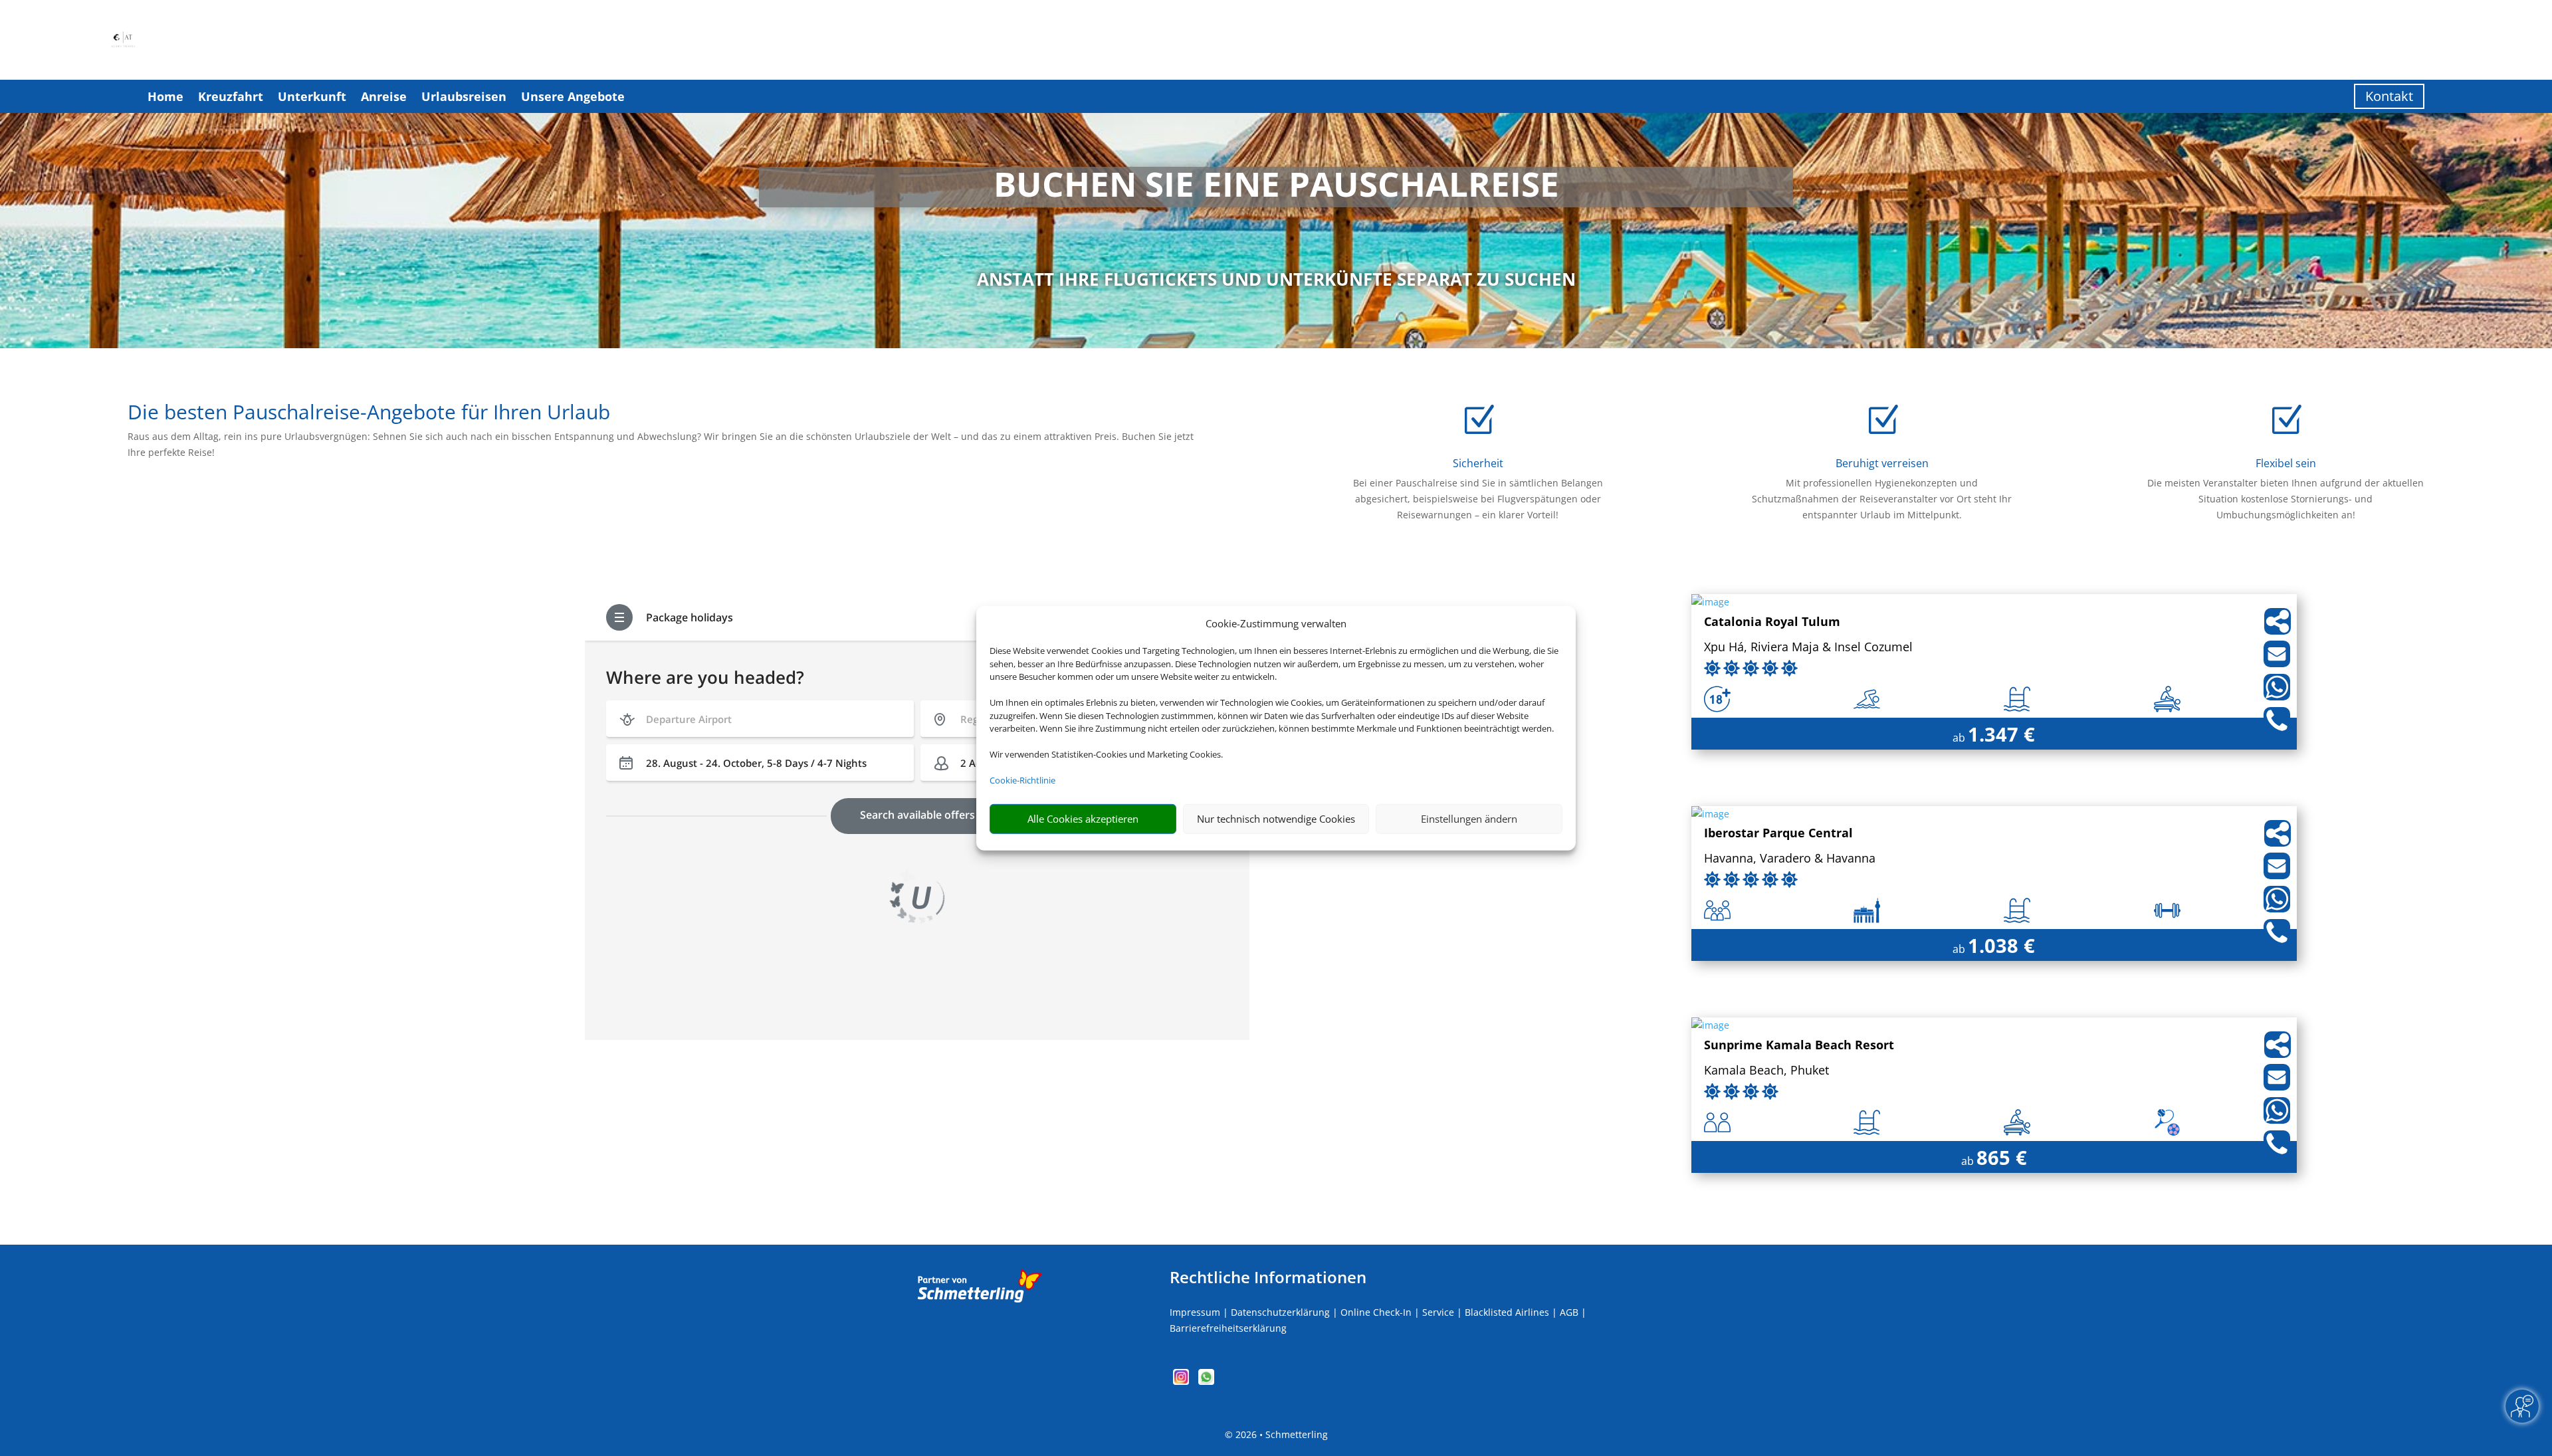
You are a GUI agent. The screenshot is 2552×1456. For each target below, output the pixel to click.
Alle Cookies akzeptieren (1083, 819)
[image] (1710, 602)
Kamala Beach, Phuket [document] (1766, 1071)
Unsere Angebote (573, 96)
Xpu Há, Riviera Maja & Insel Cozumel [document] (1808, 648)
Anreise (384, 96)
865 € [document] (2002, 1157)
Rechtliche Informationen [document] (1268, 1277)
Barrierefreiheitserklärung (1228, 1328)
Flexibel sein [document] (2286, 463)
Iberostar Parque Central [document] (1778, 834)
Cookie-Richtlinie (1022, 780)
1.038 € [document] (2001, 945)
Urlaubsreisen (464, 96)
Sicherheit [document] (1478, 463)
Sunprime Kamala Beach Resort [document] (1799, 1046)
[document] (1276, 187)
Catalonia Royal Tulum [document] (1772, 622)
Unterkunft (312, 96)
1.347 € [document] (2001, 734)
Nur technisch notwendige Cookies (1276, 819)
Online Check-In (1376, 1312)
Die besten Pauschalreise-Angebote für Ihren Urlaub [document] (369, 414)
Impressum (1195, 1312)
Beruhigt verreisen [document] (1882, 463)
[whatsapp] (1206, 1381)
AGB (1569, 1312)
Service (1438, 1312)
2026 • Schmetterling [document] (1280, 1434)
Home (165, 96)
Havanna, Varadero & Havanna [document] (1790, 859)
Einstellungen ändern (1469, 819)
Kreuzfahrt (231, 96)
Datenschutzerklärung (1280, 1312)
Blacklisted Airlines (1507, 1312)
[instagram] (1182, 1381)
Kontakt (2389, 96)
